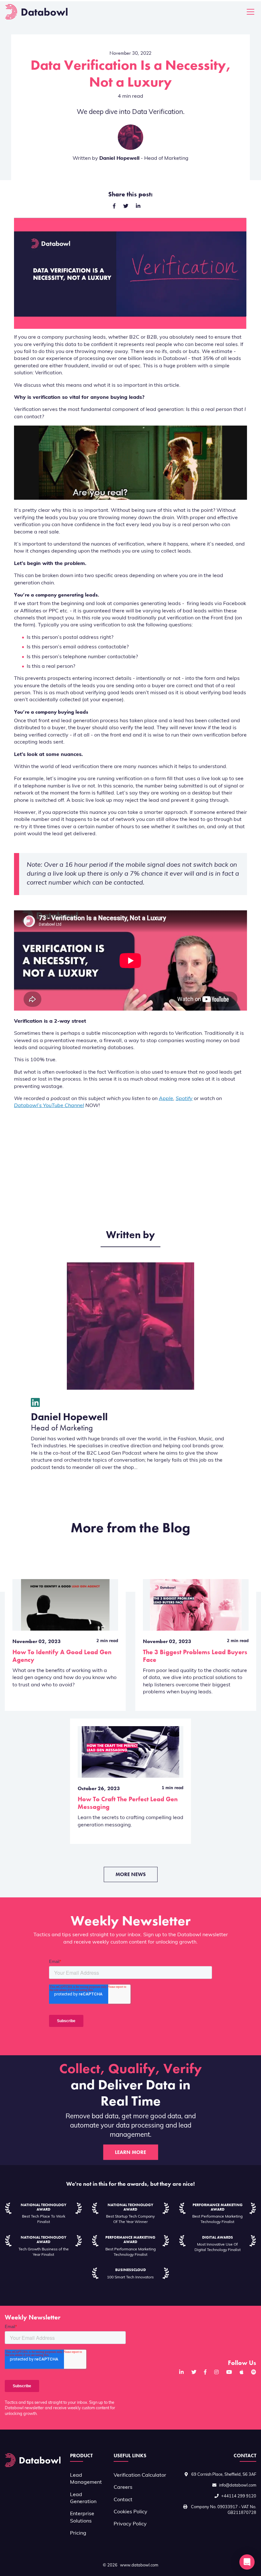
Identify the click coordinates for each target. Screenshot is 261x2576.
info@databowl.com (238, 2485)
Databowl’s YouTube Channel (49, 1106)
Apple (166, 1099)
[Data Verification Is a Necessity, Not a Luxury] (138, 207)
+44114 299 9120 (239, 2496)
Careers (123, 2488)
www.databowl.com (139, 2565)
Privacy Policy (130, 2524)
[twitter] (126, 207)
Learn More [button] (130, 2152)
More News (131, 1874)
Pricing (78, 2533)
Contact (123, 2500)
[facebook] (114, 207)
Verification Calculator (140, 2475)
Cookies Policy (130, 2512)
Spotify (184, 1099)
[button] (247, 2562)
